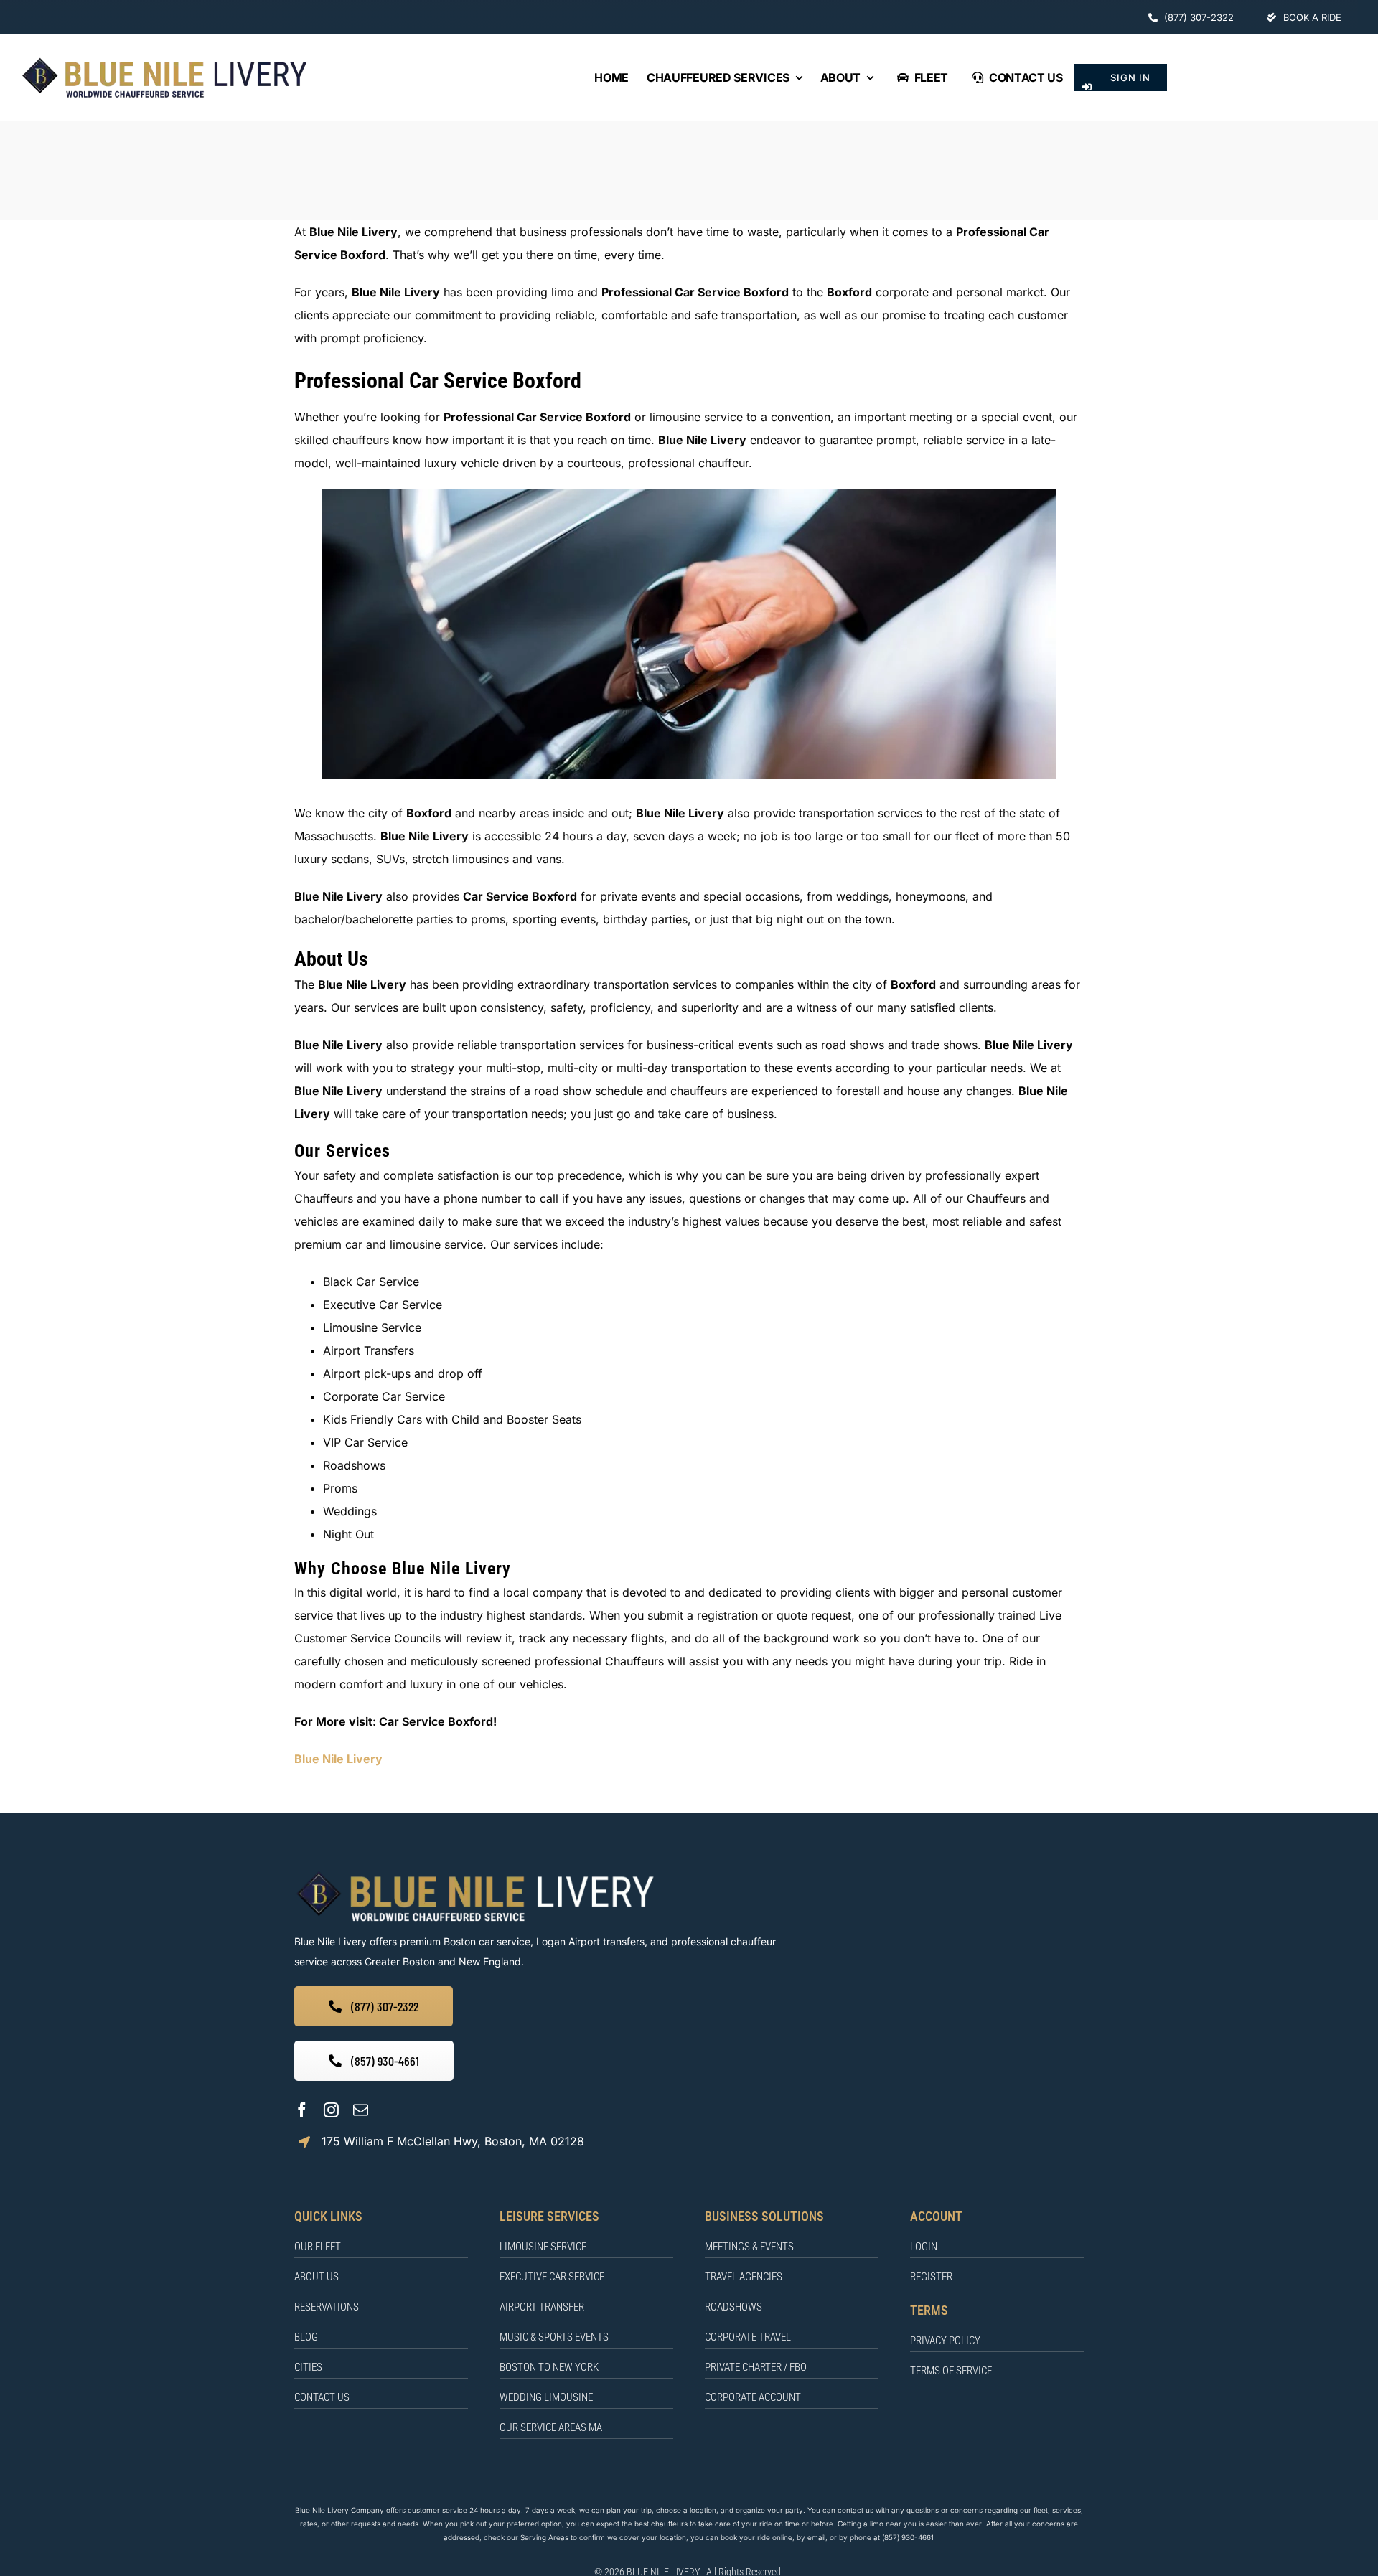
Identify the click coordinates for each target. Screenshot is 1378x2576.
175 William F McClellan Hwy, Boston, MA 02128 (453, 2141)
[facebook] (302, 2110)
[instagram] (331, 2110)
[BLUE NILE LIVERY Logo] (164, 60)
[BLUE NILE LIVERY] (475, 1873)
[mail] (361, 2110)
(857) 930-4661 (908, 2537)
